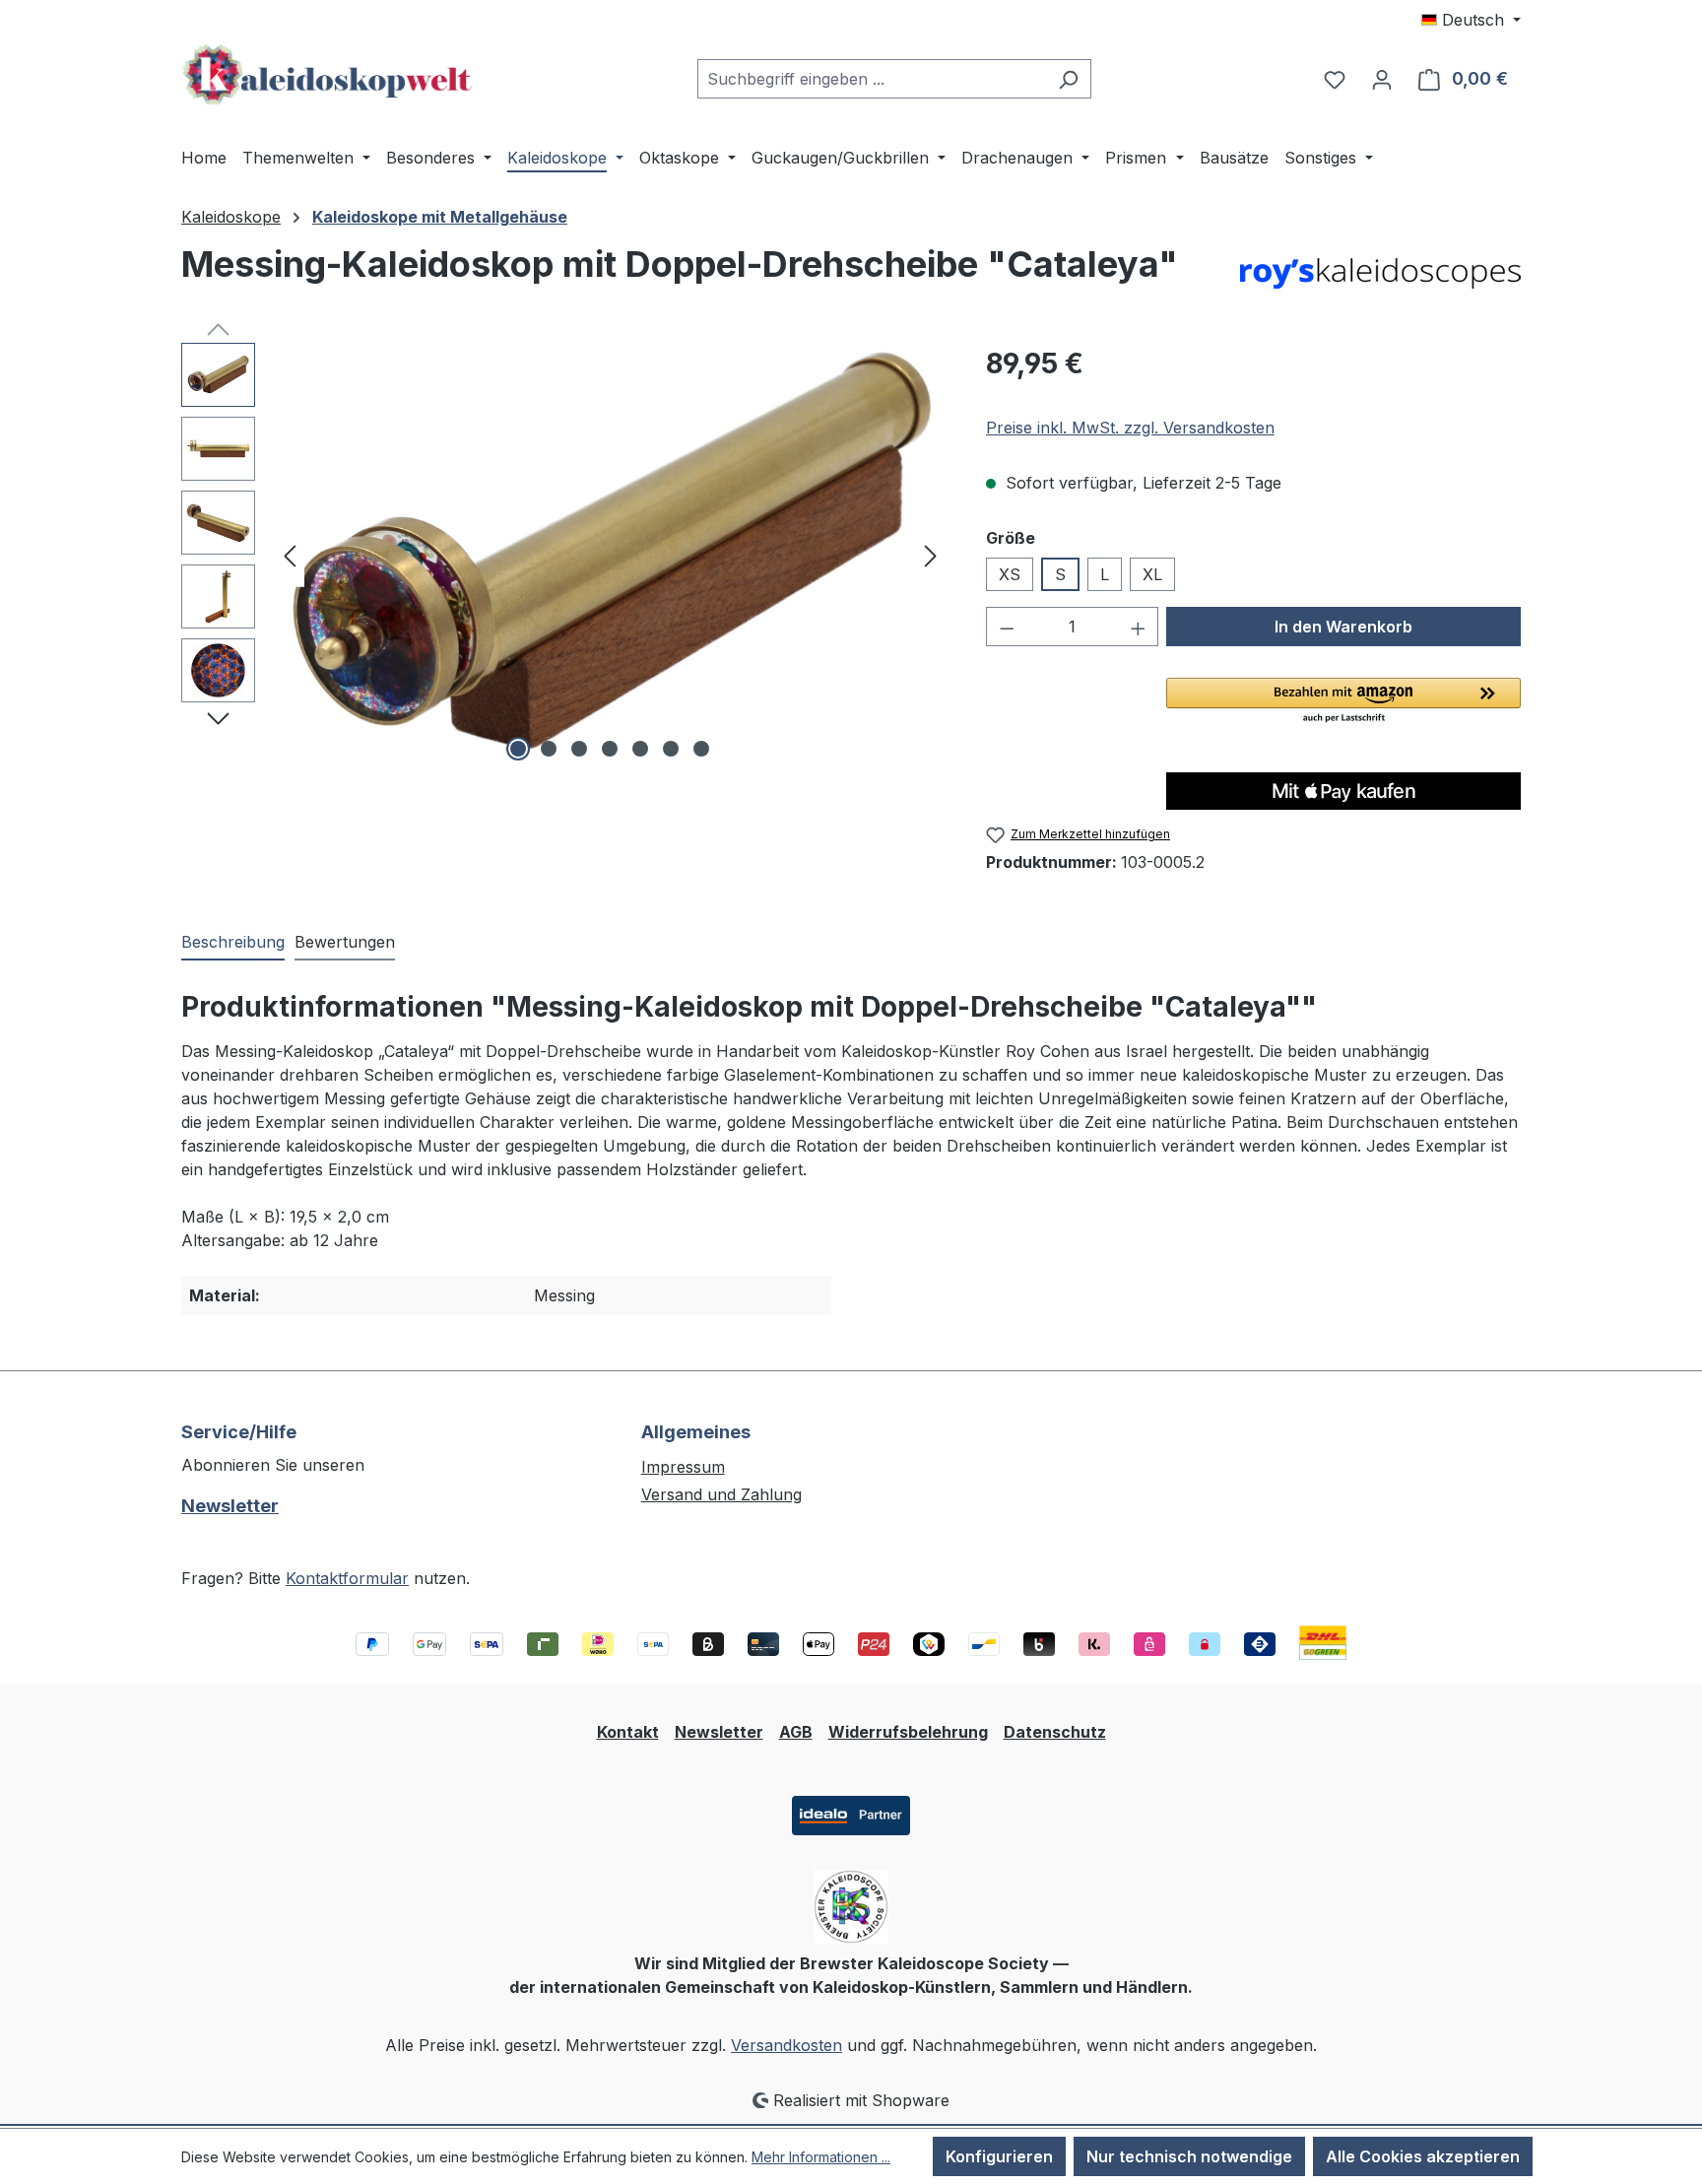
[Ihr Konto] (1382, 79)
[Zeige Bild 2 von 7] (549, 749)
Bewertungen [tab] (345, 942)
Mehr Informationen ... (821, 2157)
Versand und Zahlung (721, 1494)
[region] (564, 555)
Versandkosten (786, 2045)
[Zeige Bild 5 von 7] (640, 749)
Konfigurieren (999, 2156)
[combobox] (872, 79)
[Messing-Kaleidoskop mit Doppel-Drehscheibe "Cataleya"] (611, 555)
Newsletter (230, 1506)
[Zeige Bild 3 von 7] (579, 749)
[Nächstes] (931, 555)
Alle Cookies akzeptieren (1423, 2156)
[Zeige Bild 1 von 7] (518, 749)
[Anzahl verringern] (1007, 627)
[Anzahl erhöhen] (1139, 627)
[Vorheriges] (290, 555)
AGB (796, 1732)
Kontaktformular (347, 1578)
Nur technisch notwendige (1189, 2156)
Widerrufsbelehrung (908, 1732)
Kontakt (628, 1732)
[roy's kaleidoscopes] (1380, 274)
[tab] (233, 943)
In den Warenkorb (1343, 627)
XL (1152, 574)
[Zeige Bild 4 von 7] (610, 749)
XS (1010, 574)
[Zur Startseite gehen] (329, 75)
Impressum (683, 1467)
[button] (1343, 701)
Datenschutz (1055, 1732)
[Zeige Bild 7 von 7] (701, 749)
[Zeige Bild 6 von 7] (671, 749)
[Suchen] (1068, 79)
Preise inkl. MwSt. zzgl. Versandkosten (1130, 428)
